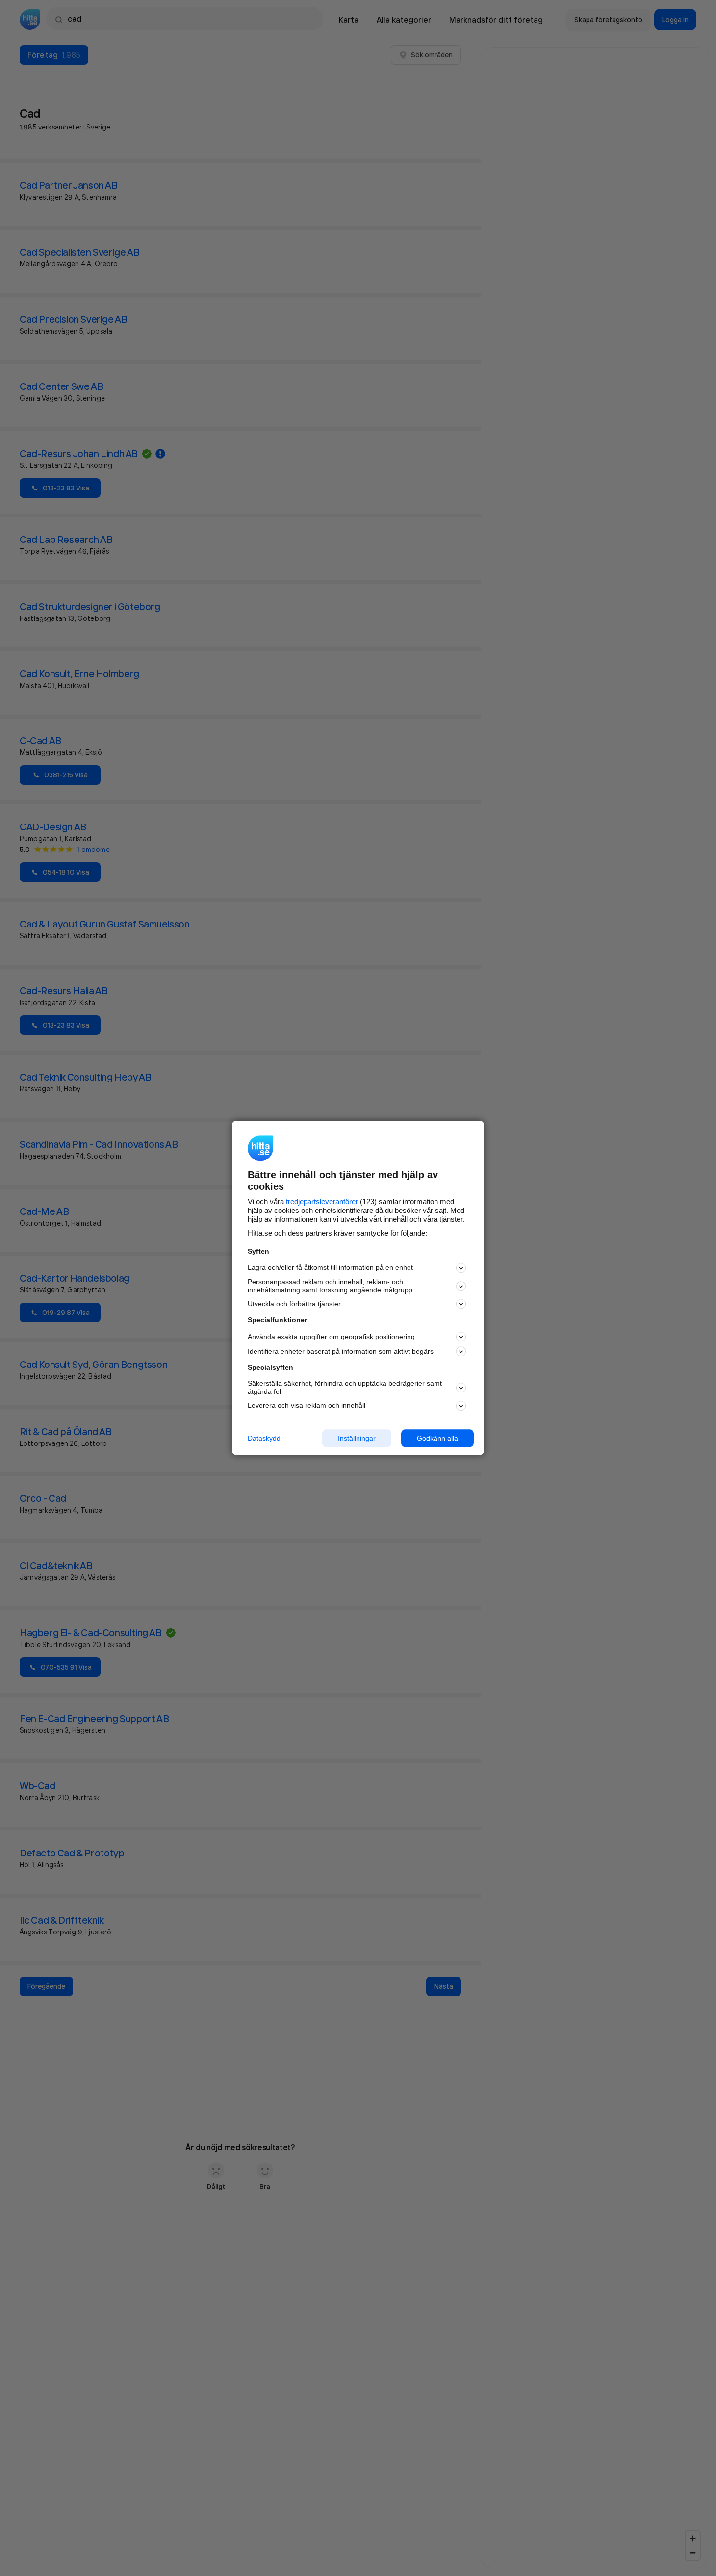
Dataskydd (264, 1438)
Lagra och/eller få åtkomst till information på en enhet (330, 1268)
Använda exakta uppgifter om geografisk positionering (331, 1337)
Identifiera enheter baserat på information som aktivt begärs (341, 1351)
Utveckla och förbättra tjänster (294, 1304)
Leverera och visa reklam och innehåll (307, 1405)
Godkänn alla (437, 1438)
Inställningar (357, 1438)
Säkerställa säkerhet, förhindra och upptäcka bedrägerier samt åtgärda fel (345, 1387)
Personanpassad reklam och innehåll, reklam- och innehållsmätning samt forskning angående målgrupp (330, 1286)
